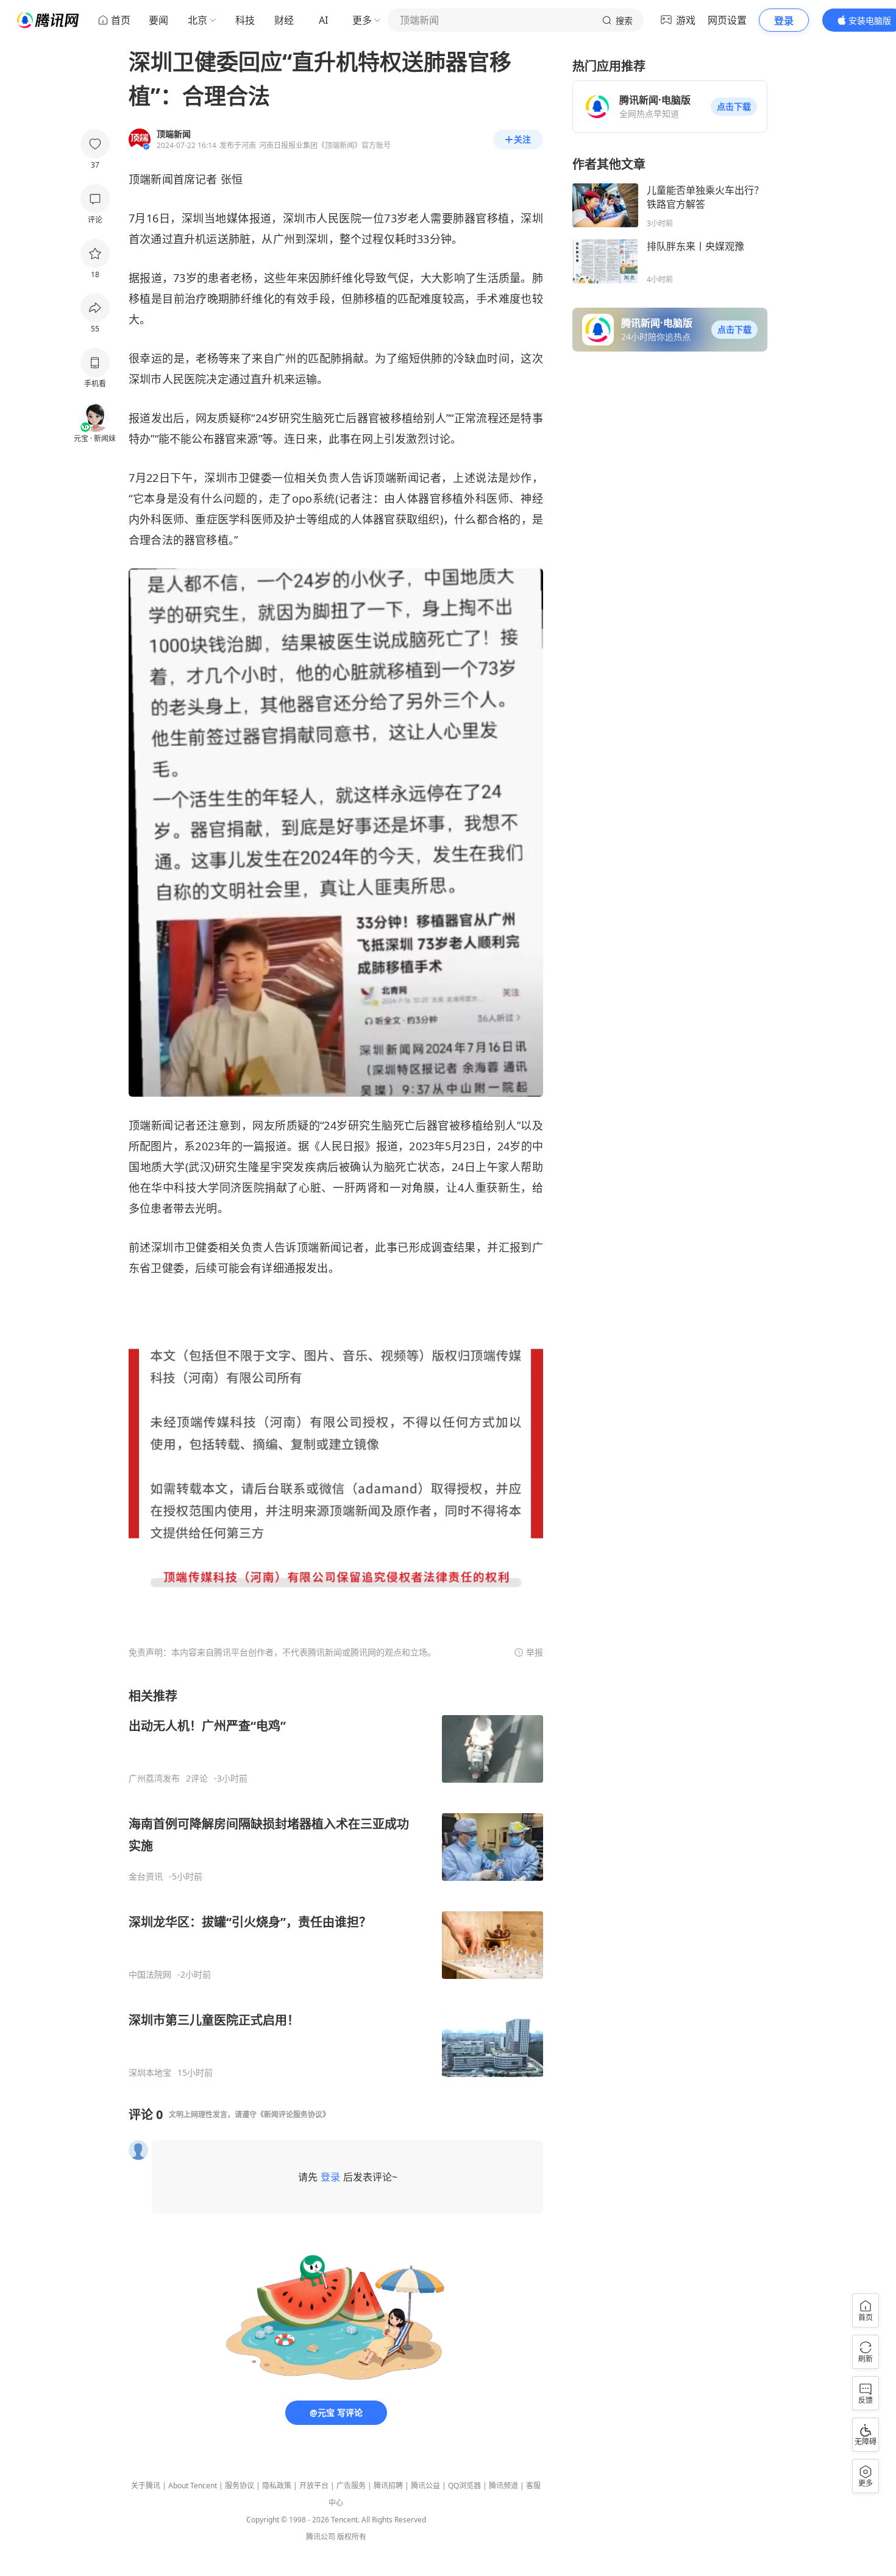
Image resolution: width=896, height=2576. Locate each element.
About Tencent (193, 2486)
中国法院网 (150, 1975)
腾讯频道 (503, 2486)
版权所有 (352, 2537)
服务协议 (240, 2486)
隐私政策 (277, 2486)
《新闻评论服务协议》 (293, 2114)
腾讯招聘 (388, 2486)
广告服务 (351, 2486)
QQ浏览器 (464, 2486)
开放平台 (314, 2486)
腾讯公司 (321, 2537)
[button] (734, 107)
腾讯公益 (425, 2486)
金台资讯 (146, 1877)
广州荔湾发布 (154, 1778)
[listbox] (336, 1883)
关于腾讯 (146, 2486)
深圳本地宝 (150, 2073)
